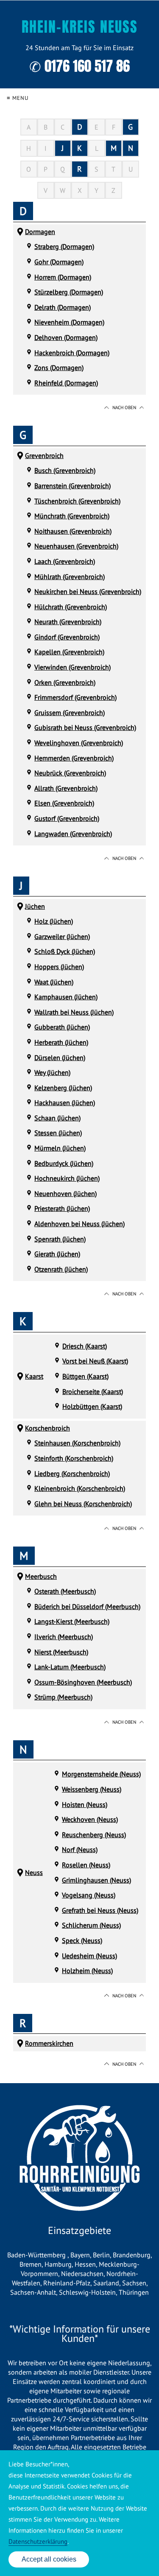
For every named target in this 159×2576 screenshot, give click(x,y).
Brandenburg (132, 2255)
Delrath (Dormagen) (63, 307)
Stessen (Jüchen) (58, 1133)
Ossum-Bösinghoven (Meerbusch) (83, 1682)
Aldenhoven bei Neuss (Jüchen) (79, 1224)
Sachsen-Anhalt (33, 2292)
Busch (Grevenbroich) (65, 470)
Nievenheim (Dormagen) (69, 322)
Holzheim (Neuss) (87, 1971)
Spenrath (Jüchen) (60, 1239)
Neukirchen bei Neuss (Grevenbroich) (88, 591)
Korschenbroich (47, 1428)
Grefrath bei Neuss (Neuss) (100, 1910)
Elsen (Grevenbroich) (64, 803)
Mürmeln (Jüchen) (60, 1148)
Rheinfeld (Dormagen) (66, 383)
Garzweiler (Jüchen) (62, 936)
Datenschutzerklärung (38, 2541)
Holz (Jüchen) (54, 921)
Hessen (85, 2264)
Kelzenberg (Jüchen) (63, 1088)
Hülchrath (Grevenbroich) (71, 607)
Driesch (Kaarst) (85, 1346)
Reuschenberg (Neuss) (94, 1835)
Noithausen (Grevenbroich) (73, 531)
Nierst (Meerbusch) (61, 1652)
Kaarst (34, 1376)
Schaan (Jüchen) (57, 1118)
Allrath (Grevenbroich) (66, 788)
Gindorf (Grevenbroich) (67, 637)
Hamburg (58, 2264)
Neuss (34, 1872)
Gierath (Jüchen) (57, 1254)
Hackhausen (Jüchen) (65, 1103)
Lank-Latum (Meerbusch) (70, 1667)
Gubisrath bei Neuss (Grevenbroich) (85, 727)
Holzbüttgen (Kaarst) (92, 1406)
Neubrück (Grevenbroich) (70, 773)
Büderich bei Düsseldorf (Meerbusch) (87, 1606)
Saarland (106, 2283)
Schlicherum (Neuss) (91, 1925)
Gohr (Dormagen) (59, 262)
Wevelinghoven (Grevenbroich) (79, 743)
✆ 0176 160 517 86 (79, 66)
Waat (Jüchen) (54, 982)
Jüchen (35, 906)
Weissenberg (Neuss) (92, 1789)
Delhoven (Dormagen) (66, 337)
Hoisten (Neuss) (85, 1804)
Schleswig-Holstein (87, 2292)
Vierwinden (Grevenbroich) (73, 667)
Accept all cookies (49, 2559)
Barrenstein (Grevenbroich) (73, 486)
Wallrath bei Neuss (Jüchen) (74, 1012)
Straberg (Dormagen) (64, 246)
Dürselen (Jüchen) (60, 1058)
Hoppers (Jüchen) (59, 967)
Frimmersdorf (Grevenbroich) (75, 697)
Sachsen (134, 2283)
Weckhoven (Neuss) (90, 1819)
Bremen (31, 2264)
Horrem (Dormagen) (63, 277)
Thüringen (134, 2292)
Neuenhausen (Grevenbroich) (76, 546)
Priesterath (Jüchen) (62, 1208)
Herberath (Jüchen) (61, 1042)
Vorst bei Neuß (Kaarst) (95, 1361)
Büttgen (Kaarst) (85, 1376)
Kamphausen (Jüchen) (66, 997)
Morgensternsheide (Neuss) (101, 1774)
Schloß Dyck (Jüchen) (65, 951)
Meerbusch (41, 1576)
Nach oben (124, 407)
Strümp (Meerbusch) (63, 1697)
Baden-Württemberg (37, 2255)
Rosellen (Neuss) (86, 1865)
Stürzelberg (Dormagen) (69, 292)
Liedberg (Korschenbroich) (72, 1473)
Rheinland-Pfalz (67, 2283)
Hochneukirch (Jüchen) (67, 1178)
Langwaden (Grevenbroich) (73, 834)
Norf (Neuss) (80, 1849)
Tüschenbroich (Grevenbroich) (77, 501)
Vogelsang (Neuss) (89, 1895)
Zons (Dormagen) (59, 368)
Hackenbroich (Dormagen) (72, 353)
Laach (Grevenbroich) (65, 561)
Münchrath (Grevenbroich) (72, 516)
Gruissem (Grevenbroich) (70, 713)
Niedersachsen (82, 2273)
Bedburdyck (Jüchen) (64, 1163)
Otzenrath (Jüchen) (61, 1269)
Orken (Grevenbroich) (65, 682)
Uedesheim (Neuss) (89, 1956)
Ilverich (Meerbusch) (64, 1637)
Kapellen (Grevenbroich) (69, 652)
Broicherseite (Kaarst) (93, 1391)
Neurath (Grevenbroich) (68, 622)
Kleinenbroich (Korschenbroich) (80, 1488)
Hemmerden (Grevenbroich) (74, 758)
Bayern (80, 2255)
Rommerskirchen (49, 2043)
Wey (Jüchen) (52, 1072)
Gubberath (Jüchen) (62, 1027)
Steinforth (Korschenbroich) (74, 1458)
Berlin (101, 2255)
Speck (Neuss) (82, 1940)
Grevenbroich (44, 455)
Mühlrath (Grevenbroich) (70, 577)
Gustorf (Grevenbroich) (67, 818)
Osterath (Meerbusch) (65, 1591)
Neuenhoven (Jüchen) (66, 1193)
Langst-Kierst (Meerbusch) (72, 1621)
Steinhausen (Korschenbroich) (77, 1443)
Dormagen (40, 232)
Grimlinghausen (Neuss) (96, 1880)
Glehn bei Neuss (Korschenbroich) (83, 1504)
